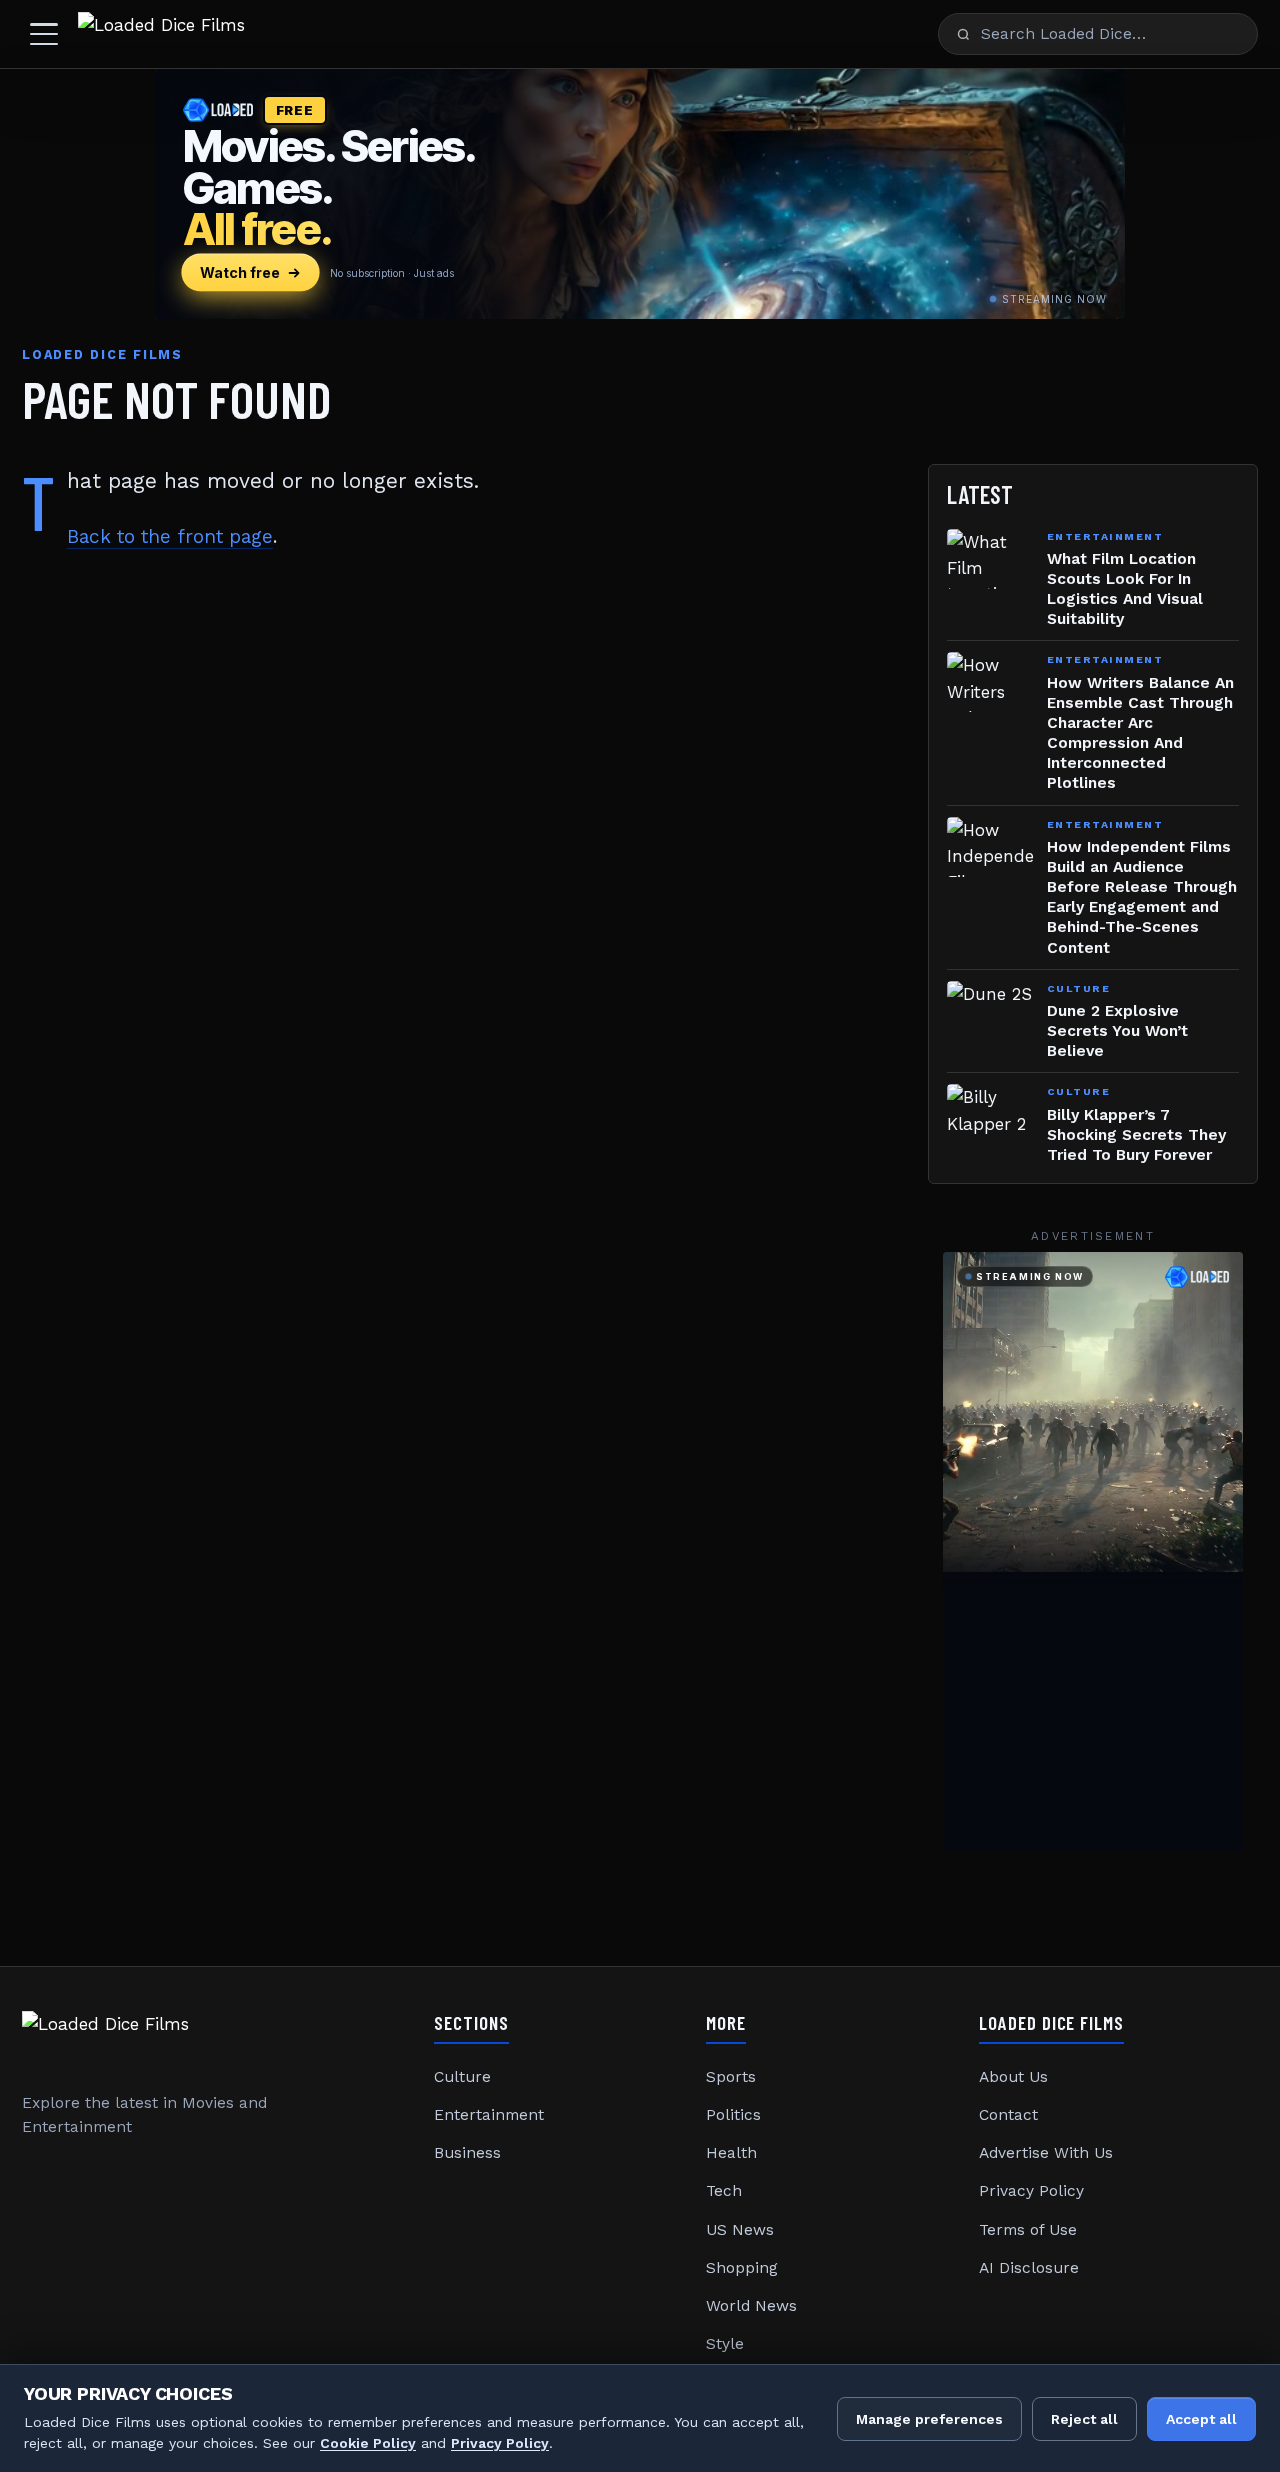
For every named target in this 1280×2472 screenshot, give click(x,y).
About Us (1013, 2077)
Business (467, 2153)
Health (731, 2153)
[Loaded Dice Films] (161, 34)
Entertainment (489, 2115)
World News (751, 2306)
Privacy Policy (1031, 2191)
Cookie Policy (368, 2443)
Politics (733, 2115)
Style (725, 2344)
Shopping (742, 2268)
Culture (462, 2077)
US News (740, 2230)
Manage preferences (929, 2419)
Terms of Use (1028, 2230)
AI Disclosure (1029, 2268)
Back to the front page (170, 536)
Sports (731, 2077)
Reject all (1084, 2419)
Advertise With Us (1046, 2153)
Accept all (1201, 2419)
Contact (1008, 2115)
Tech (724, 2191)
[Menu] (44, 34)
